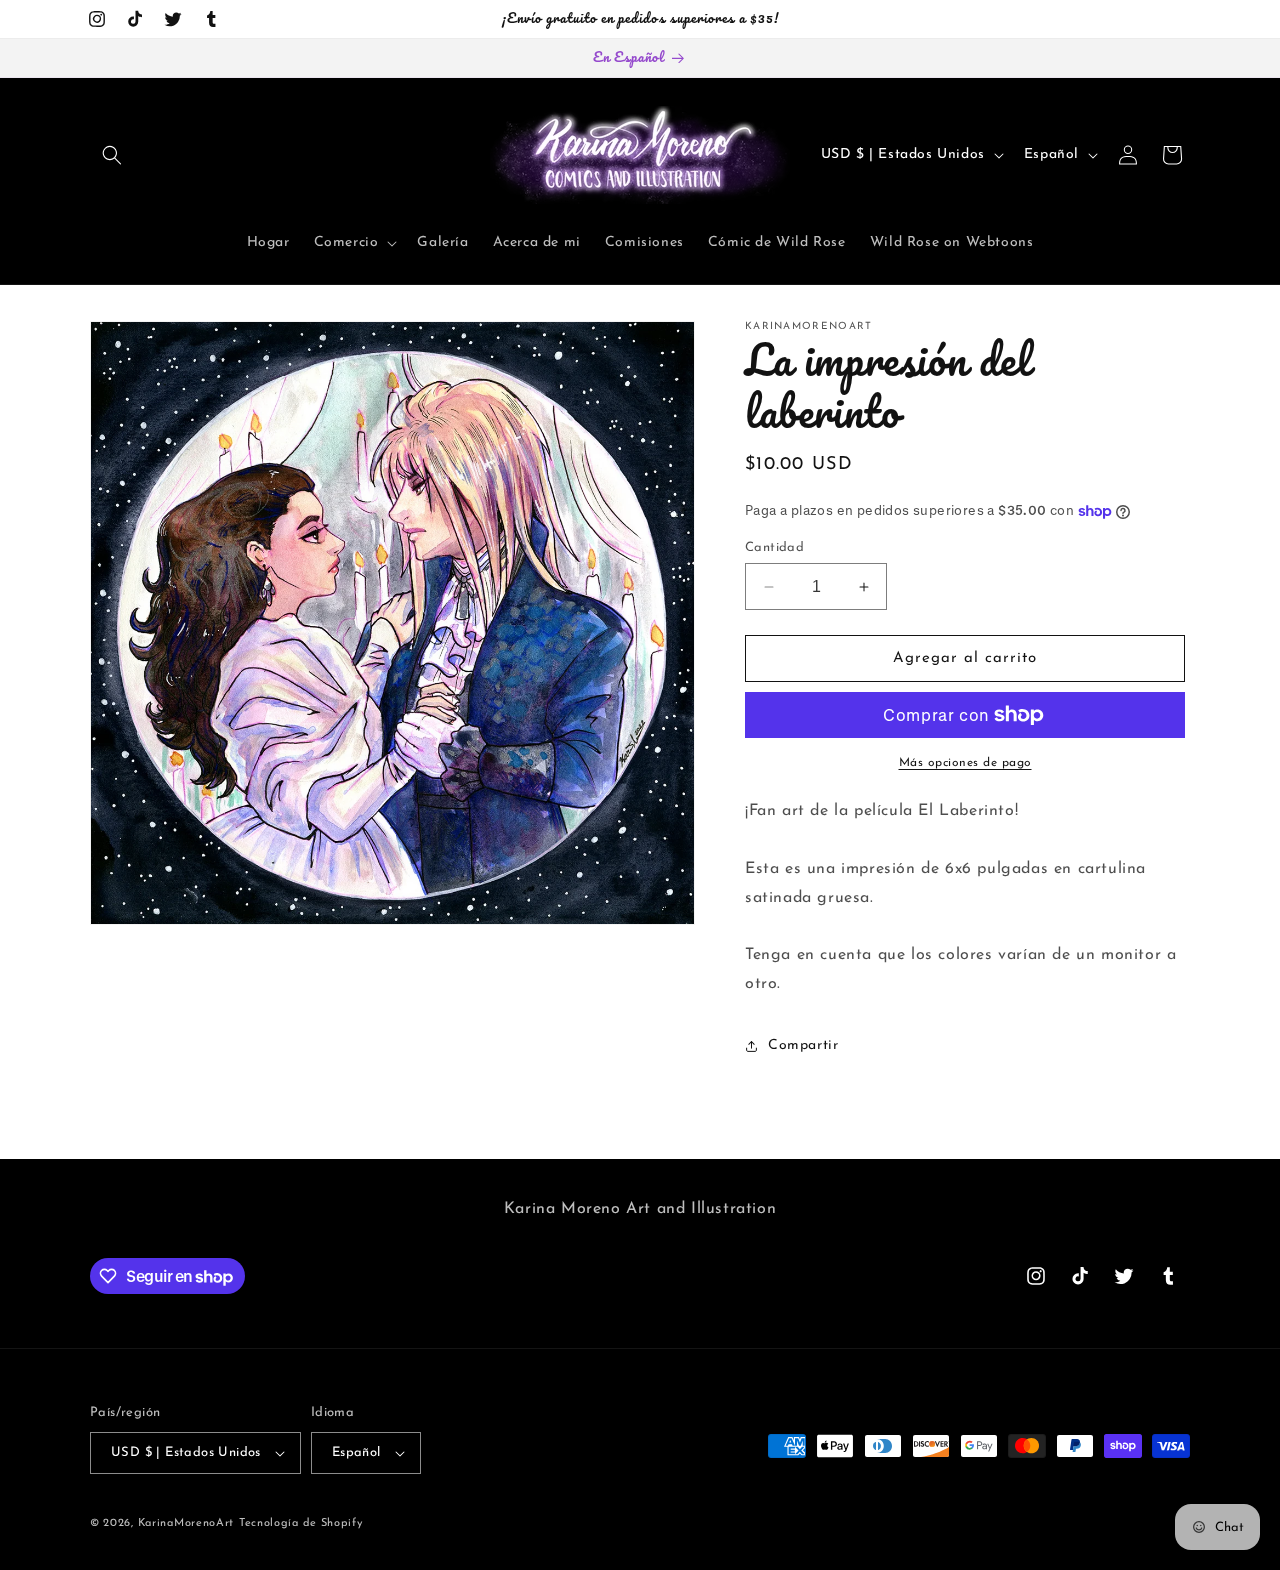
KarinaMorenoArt (186, 1523)
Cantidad (774, 547)
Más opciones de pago (965, 763)
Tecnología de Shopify (301, 1523)
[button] (112, 155)
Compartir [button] (803, 1045)
